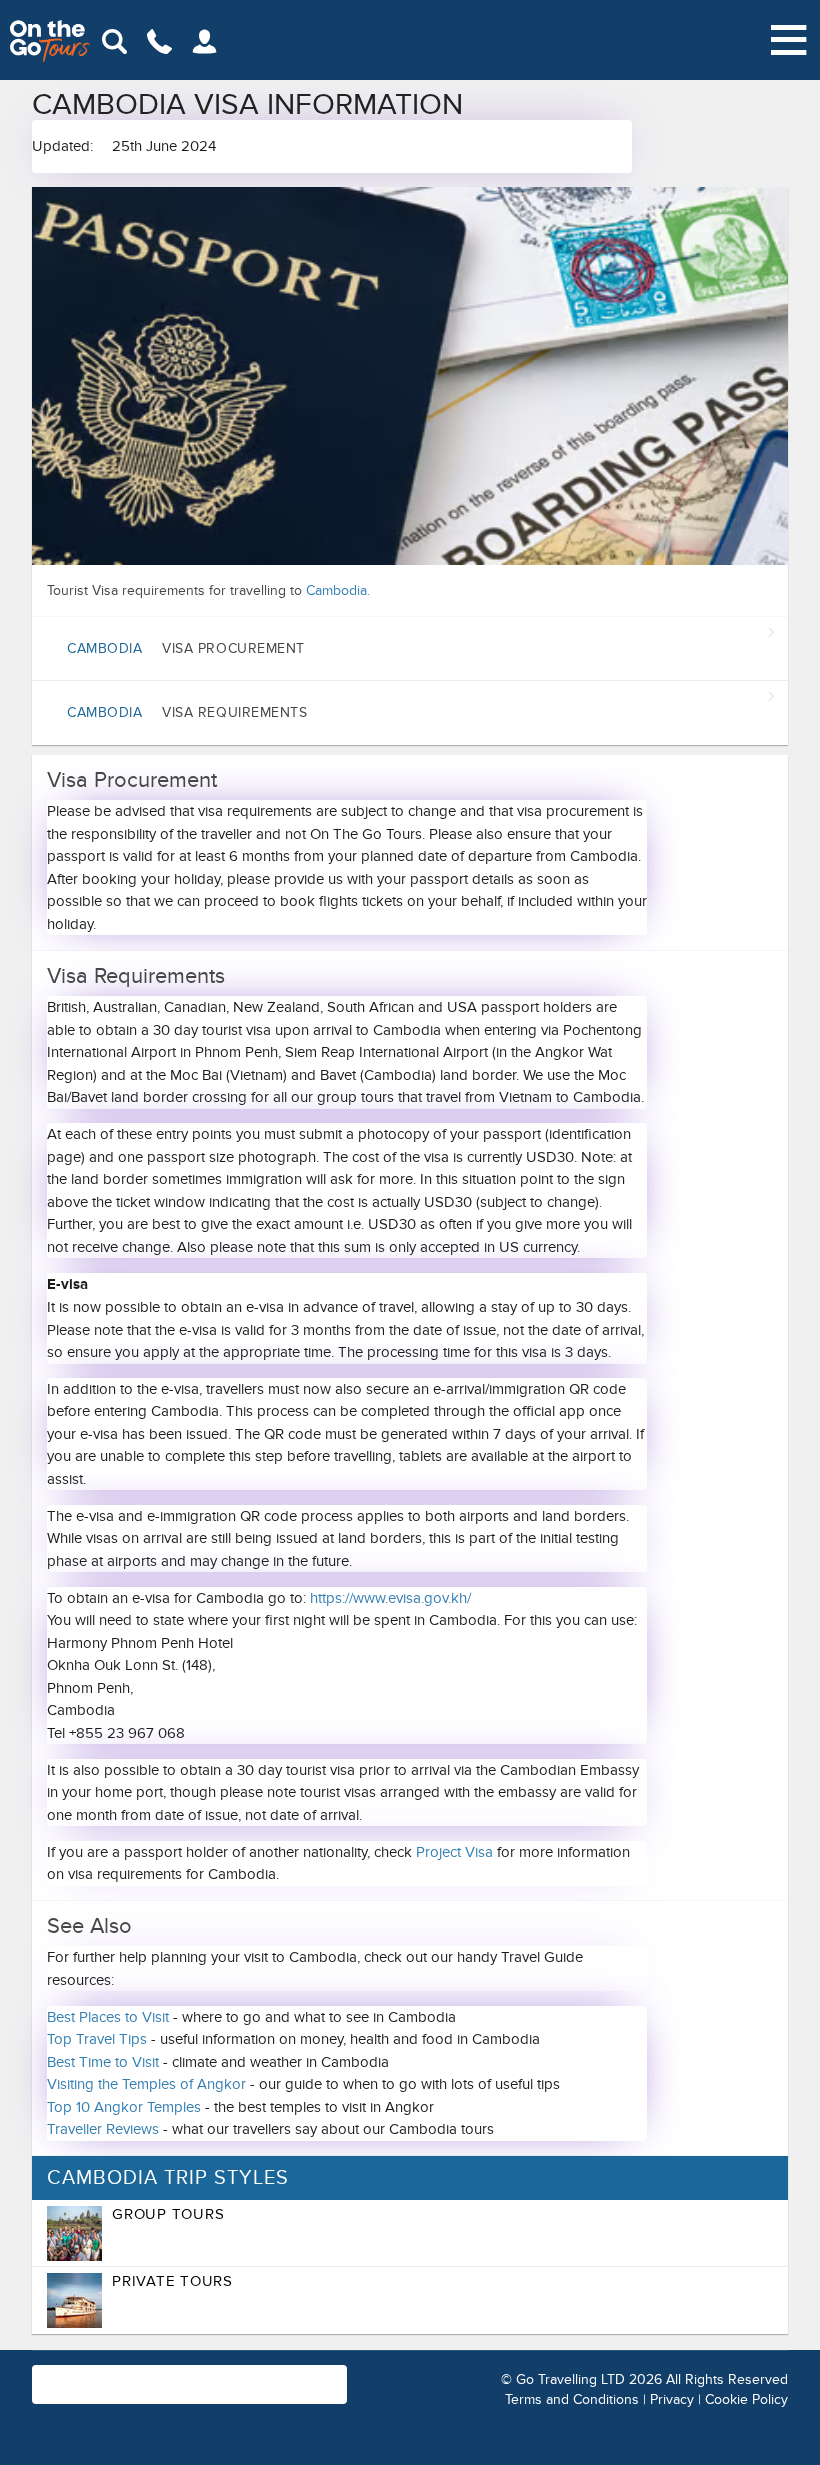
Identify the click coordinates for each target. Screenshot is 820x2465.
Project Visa (454, 1852)
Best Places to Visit (108, 2017)
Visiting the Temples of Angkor (146, 2084)
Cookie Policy (746, 2399)
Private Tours (172, 2281)
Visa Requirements (187, 712)
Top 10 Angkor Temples (124, 2107)
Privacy (672, 2399)
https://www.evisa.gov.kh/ (390, 1598)
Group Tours (168, 2214)
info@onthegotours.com (231, 2394)
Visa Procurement (186, 648)
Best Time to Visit (103, 2062)
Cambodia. (338, 590)
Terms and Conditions (572, 2399)
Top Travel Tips (97, 2039)
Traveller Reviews (103, 2129)
